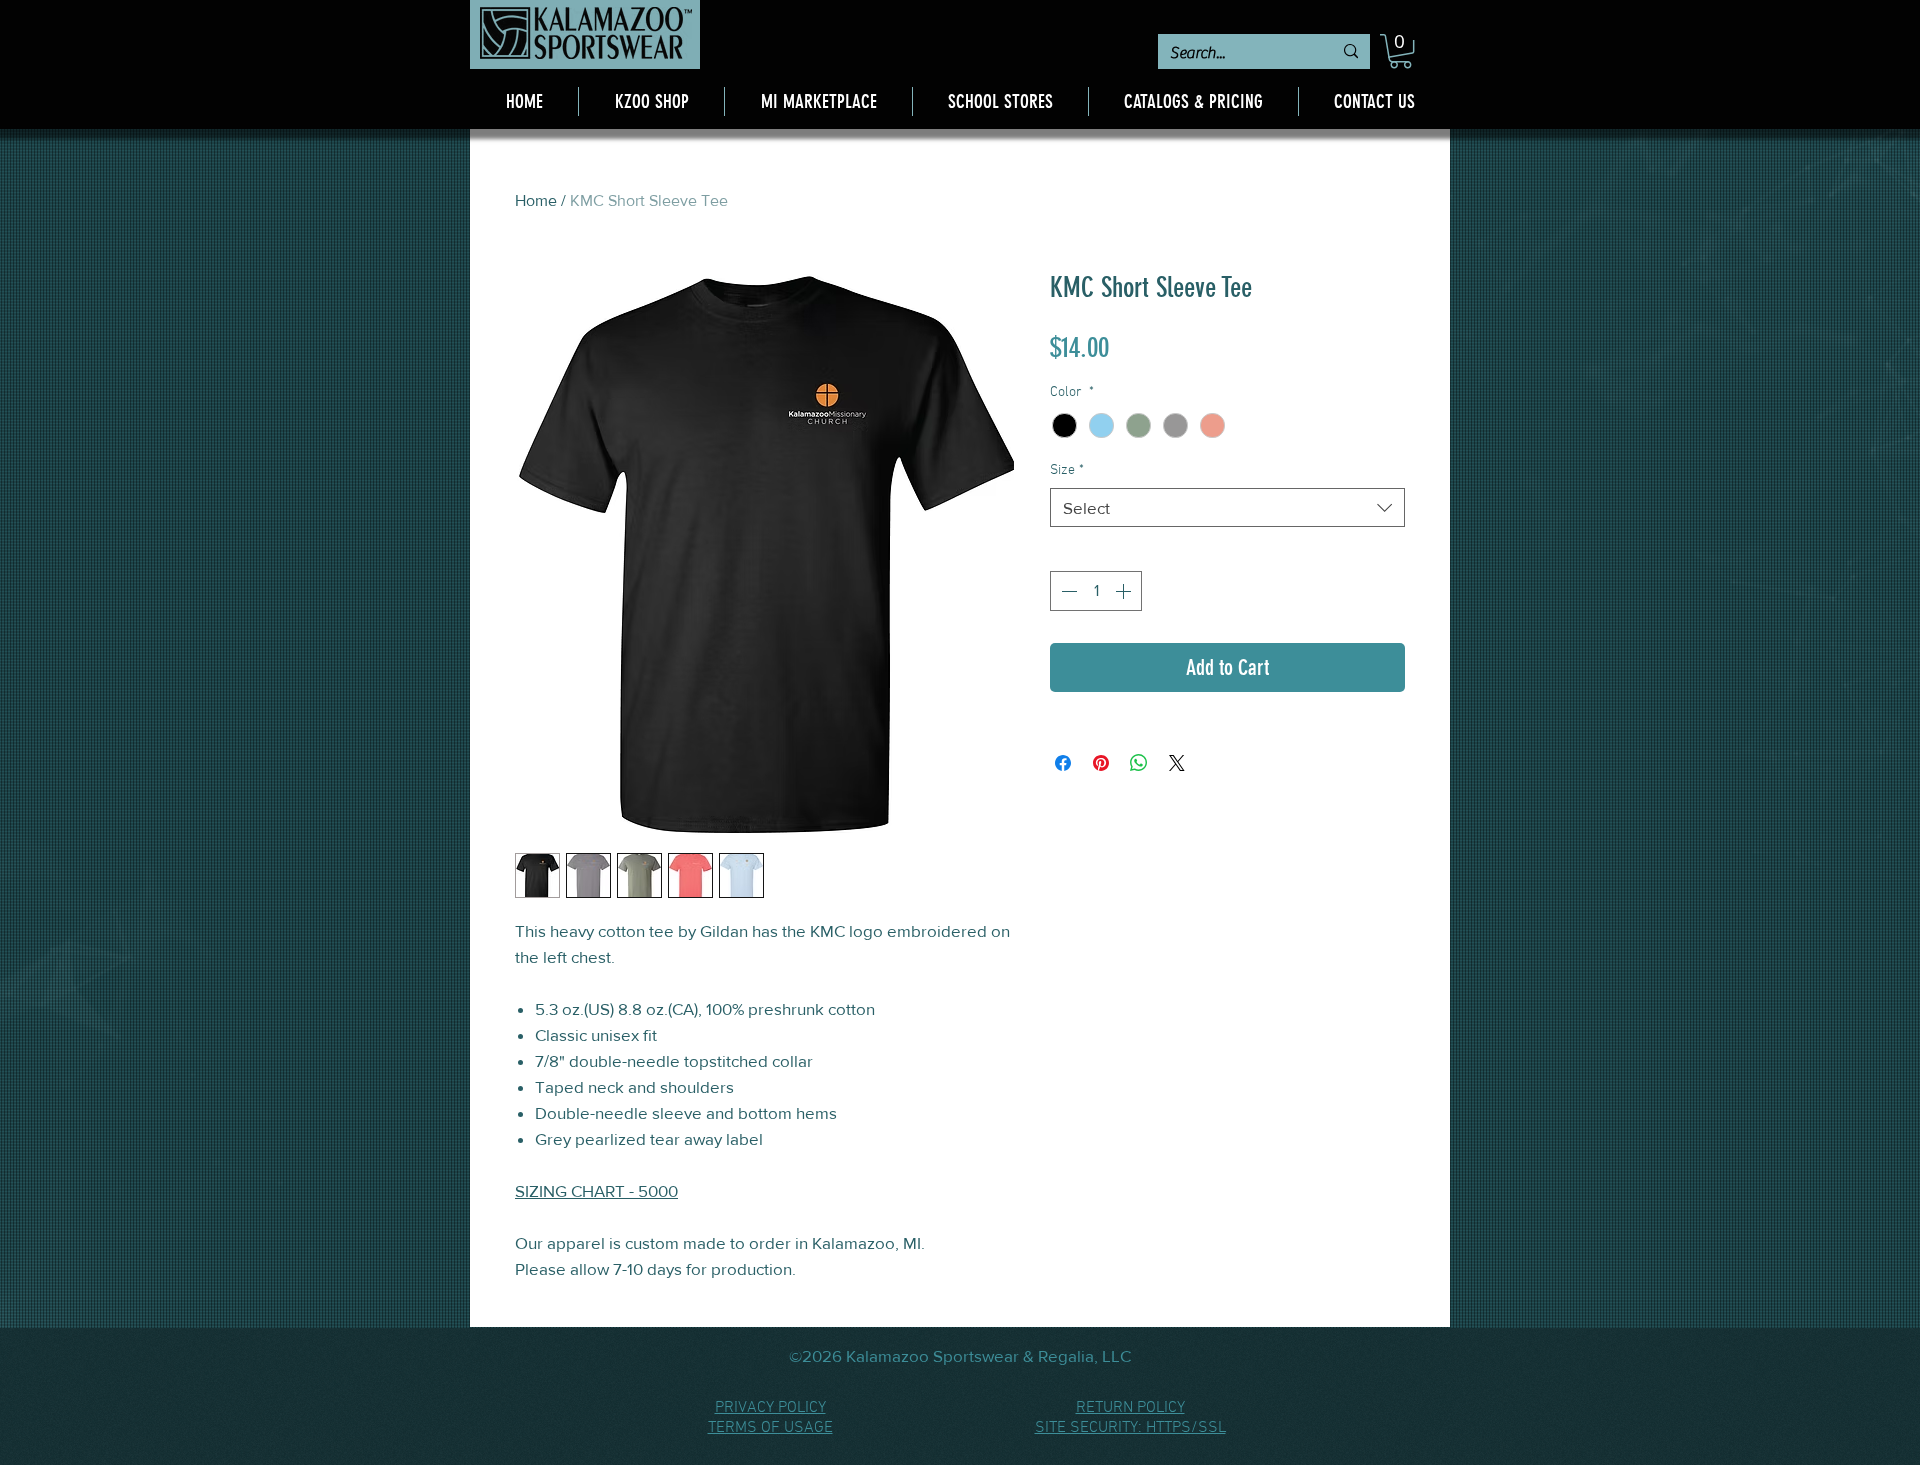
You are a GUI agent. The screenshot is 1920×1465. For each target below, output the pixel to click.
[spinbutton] (1096, 591)
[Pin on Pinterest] (1101, 763)
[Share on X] (1177, 763)
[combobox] (1227, 507)
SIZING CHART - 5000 (596, 1190)
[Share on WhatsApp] (1139, 763)
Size (1067, 470)
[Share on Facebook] (1063, 763)
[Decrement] (1067, 591)
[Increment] (1125, 591)
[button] (1400, 51)
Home (536, 200)
